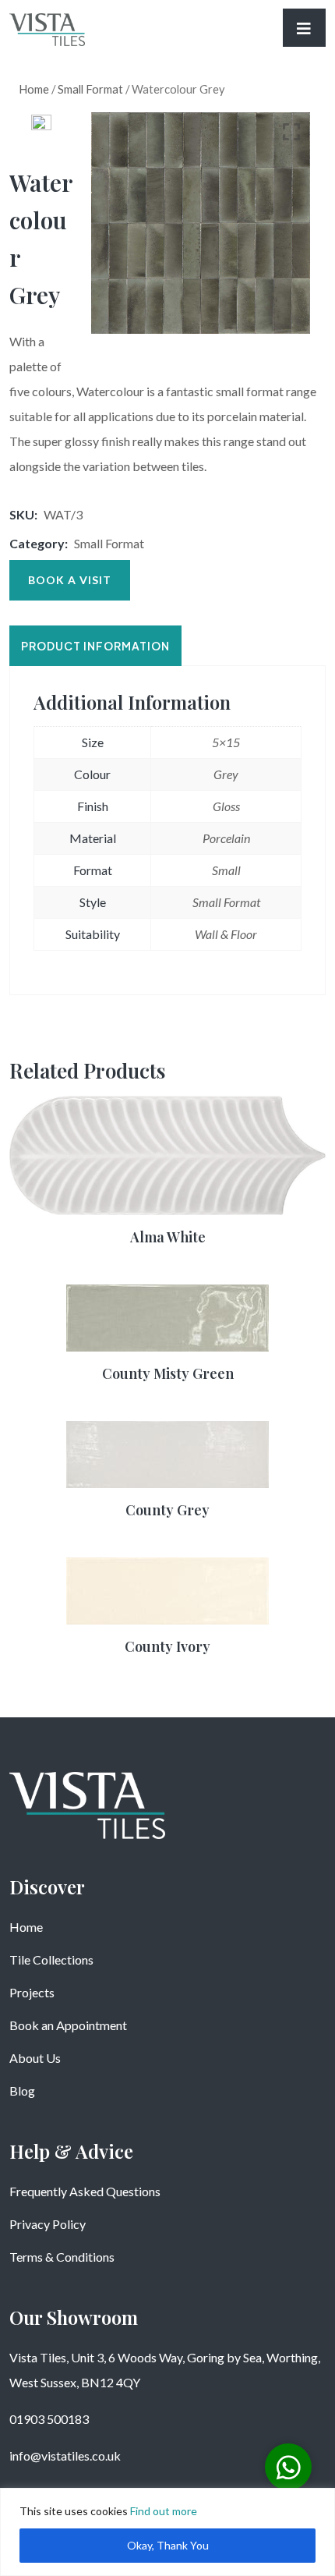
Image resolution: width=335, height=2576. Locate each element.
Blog (22, 2091)
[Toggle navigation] (304, 28)
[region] (167, 2532)
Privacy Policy (48, 2224)
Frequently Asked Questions (85, 2191)
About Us (35, 2058)
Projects (32, 1992)
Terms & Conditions (62, 2257)
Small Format (90, 89)
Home (34, 89)
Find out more (164, 2511)
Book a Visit (70, 580)
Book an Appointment (68, 2025)
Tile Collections (51, 1959)
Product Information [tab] (95, 646)
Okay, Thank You (168, 2545)
